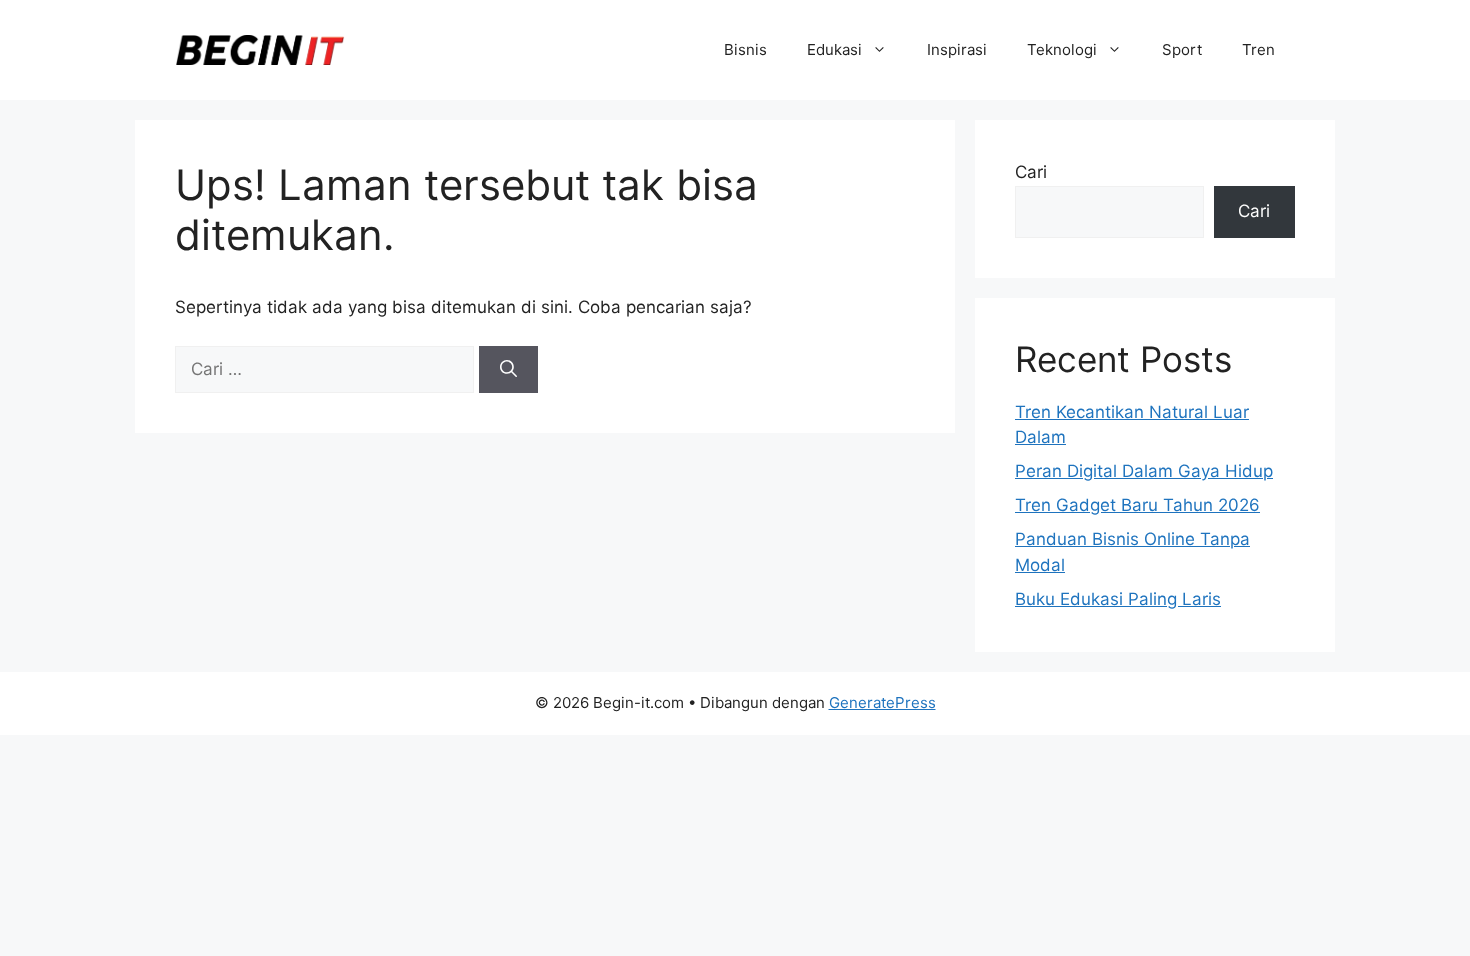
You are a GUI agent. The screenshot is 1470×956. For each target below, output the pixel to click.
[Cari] (508, 370)
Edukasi (834, 49)
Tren (1258, 49)
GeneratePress (882, 702)
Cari (1031, 172)
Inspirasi (957, 49)
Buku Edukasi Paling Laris (1118, 599)
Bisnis (745, 49)
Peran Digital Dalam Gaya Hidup (1144, 471)
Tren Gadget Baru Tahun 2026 (1137, 505)
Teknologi (1062, 49)
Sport (1182, 49)
